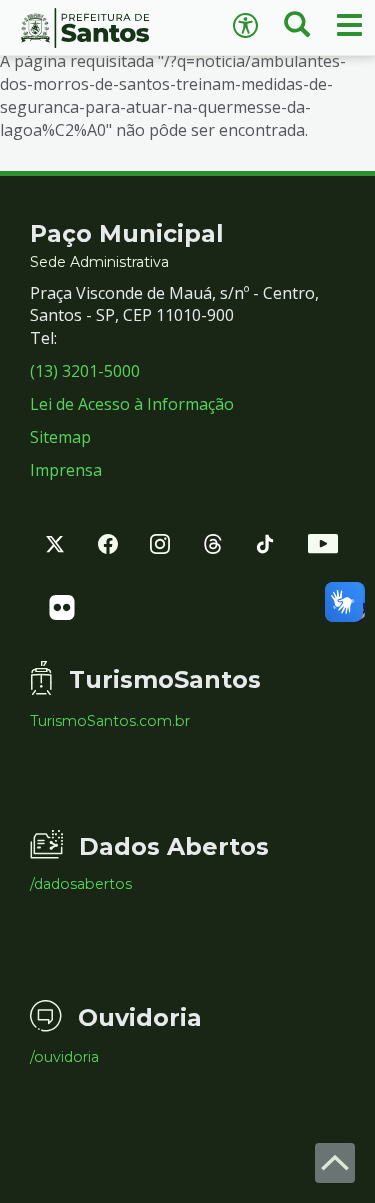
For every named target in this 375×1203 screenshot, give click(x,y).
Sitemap (60, 437)
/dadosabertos (81, 884)
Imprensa (66, 470)
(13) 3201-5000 (85, 371)
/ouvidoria (64, 1057)
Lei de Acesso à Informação (132, 404)
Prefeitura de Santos (94, 28)
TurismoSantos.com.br (110, 721)
